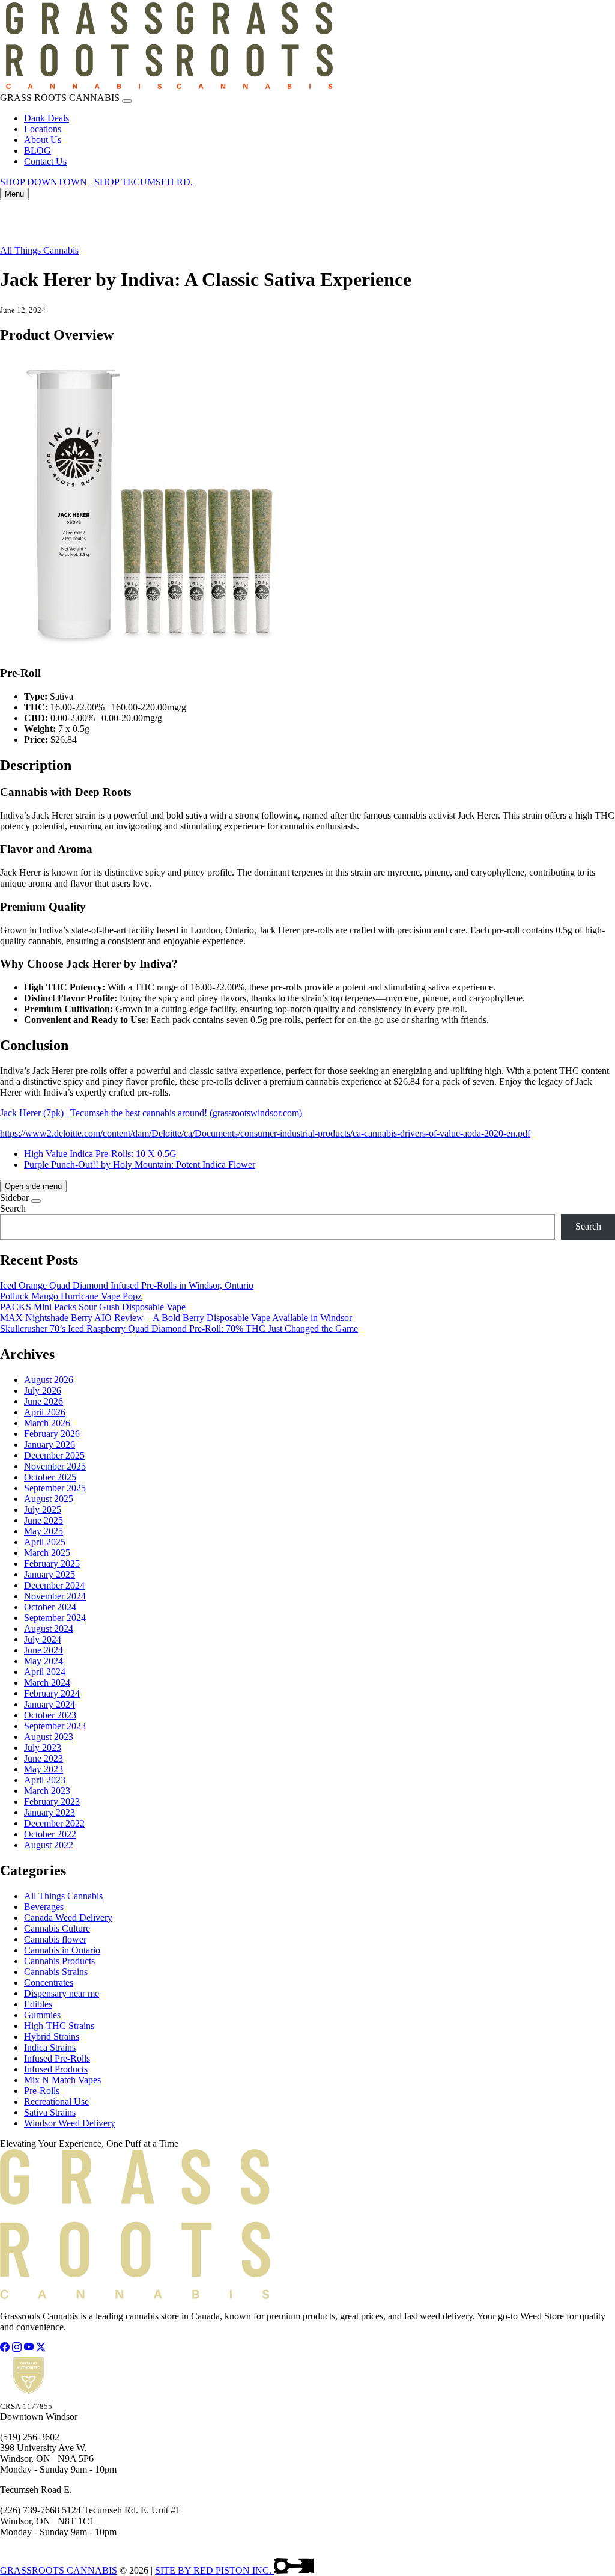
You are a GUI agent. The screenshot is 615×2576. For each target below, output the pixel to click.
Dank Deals (47, 118)
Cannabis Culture (57, 1928)
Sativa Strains (50, 2112)
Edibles (38, 2004)
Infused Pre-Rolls (57, 2058)
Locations (43, 129)
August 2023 (49, 1737)
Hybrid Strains (52, 2037)
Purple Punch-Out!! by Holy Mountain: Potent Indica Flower (140, 1164)
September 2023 (55, 1726)
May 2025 (44, 1531)
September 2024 (55, 1618)
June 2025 (44, 1520)
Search (13, 1208)
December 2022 (54, 1823)
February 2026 (52, 1434)
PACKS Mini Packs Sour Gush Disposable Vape (93, 1307)
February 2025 (52, 1564)
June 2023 (44, 1758)
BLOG (38, 151)
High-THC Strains (59, 2026)
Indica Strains (50, 2047)
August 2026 (49, 1380)
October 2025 (50, 1477)
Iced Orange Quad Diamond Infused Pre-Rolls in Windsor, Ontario (127, 1285)
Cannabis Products (59, 1961)
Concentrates (49, 1982)
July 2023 (43, 1747)
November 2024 (55, 1596)
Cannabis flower (55, 1939)
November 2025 (55, 1466)
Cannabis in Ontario (62, 1950)
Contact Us (45, 161)
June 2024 (44, 1650)
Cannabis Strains (56, 1972)
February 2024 (52, 1693)
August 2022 (49, 1845)
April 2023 (45, 1780)
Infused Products (56, 2069)
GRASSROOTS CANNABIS (59, 2570)
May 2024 (44, 1661)
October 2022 (50, 1834)
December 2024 (54, 1585)
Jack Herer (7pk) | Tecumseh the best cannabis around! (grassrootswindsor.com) (151, 1113)
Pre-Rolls (42, 2091)
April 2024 (45, 1672)
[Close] (127, 101)
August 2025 (49, 1499)
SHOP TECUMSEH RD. (144, 182)
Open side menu (33, 1186)
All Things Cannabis (39, 250)
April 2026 (45, 1412)
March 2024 (47, 1683)
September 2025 (55, 1488)
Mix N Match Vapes (62, 2080)
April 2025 (45, 1542)
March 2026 (47, 1423)
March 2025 (47, 1553)
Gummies (42, 2015)
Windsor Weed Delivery (70, 2123)
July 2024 (43, 1639)
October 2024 (50, 1607)
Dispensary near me (62, 1993)
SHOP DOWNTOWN (44, 182)
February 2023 (52, 1802)
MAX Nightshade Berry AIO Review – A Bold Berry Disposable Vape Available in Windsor (176, 1318)
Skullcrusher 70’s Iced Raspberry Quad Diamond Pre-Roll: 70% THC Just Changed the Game (179, 1329)
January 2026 (50, 1445)
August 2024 (49, 1628)
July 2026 (43, 1390)
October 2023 (50, 1715)
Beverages (44, 1907)
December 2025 (54, 1455)
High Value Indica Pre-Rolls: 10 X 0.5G (100, 1154)
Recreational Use (56, 2101)
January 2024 (50, 1704)
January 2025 (50, 1574)
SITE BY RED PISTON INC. (214, 2570)
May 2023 (44, 1769)
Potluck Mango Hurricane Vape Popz (71, 1296)
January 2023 (50, 1812)
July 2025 (43, 1509)
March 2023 (47, 1791)
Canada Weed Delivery (68, 1918)
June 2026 (44, 1401)
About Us (43, 140)
